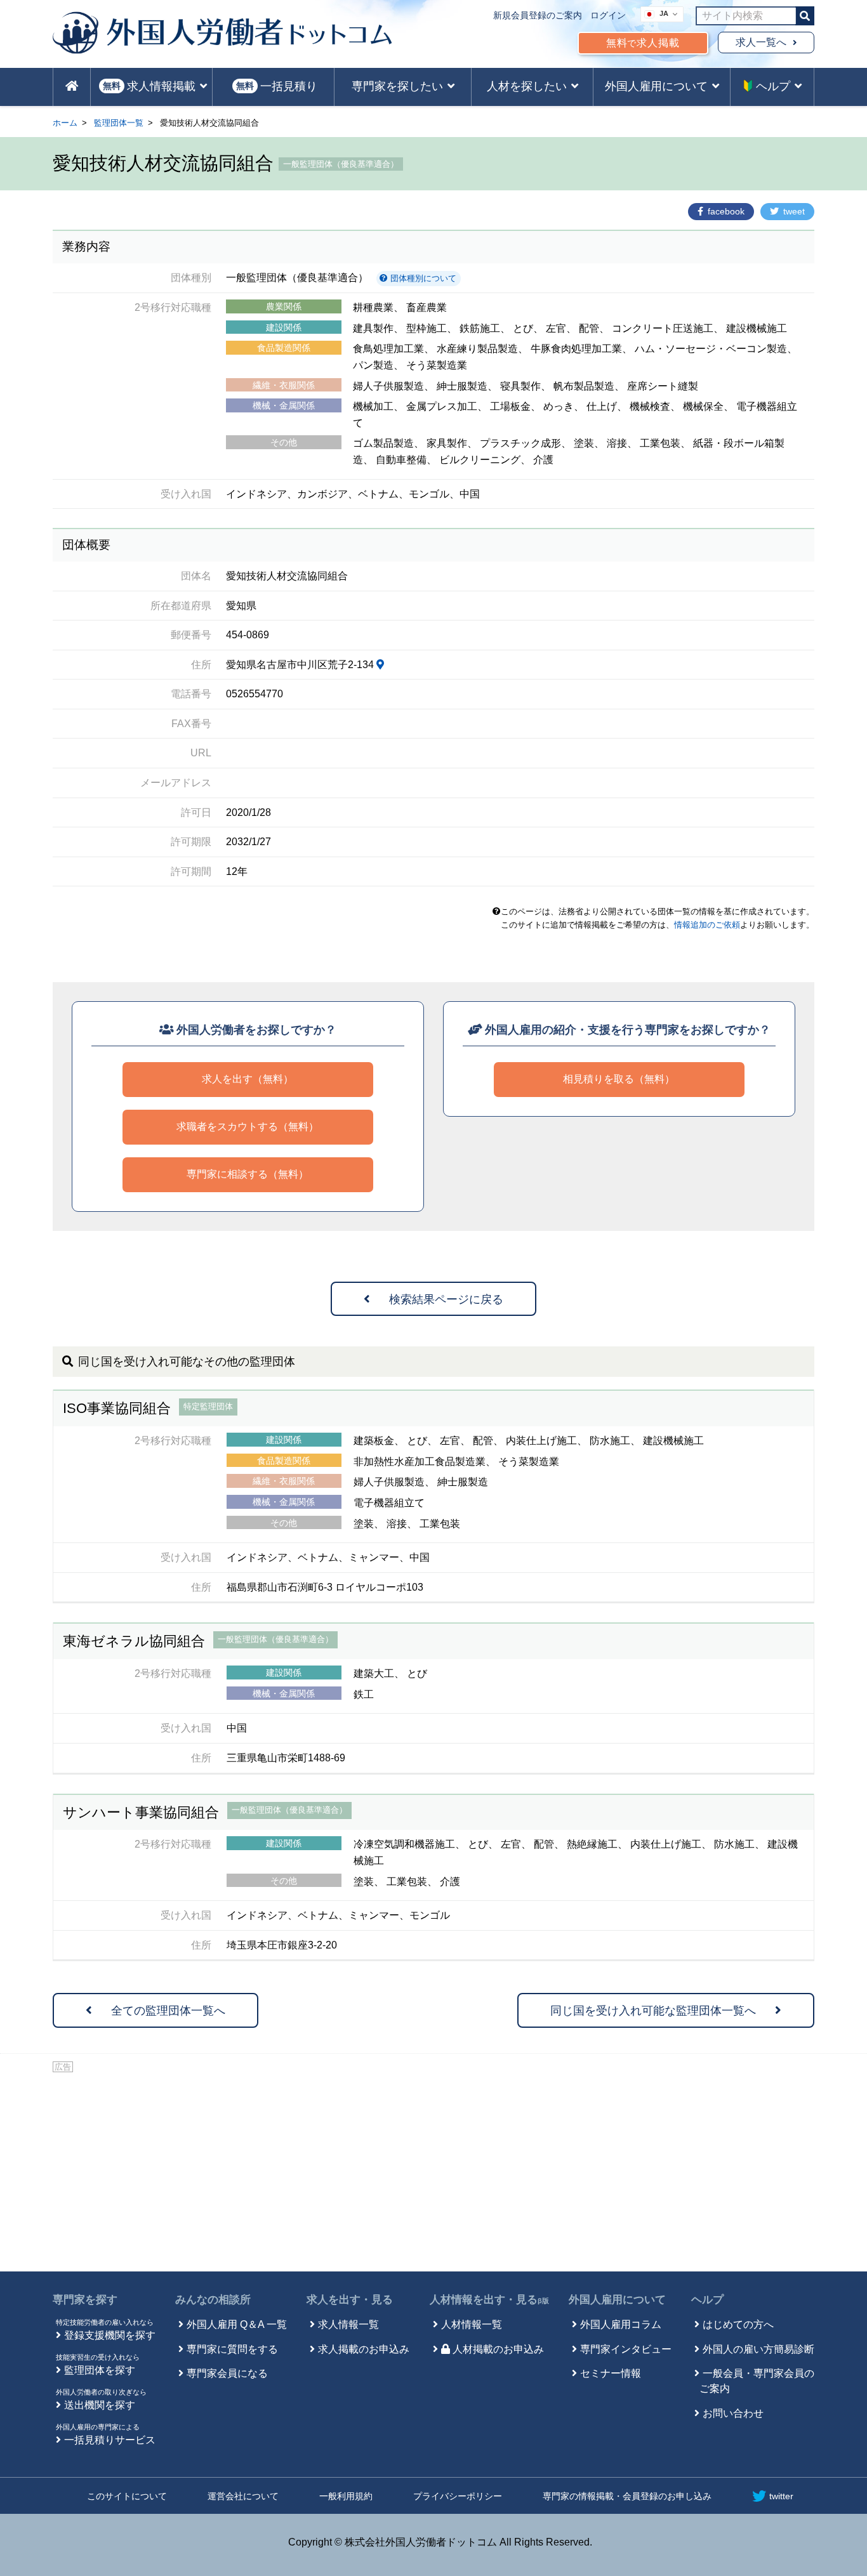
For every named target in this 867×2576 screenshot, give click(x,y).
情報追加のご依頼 (707, 925)
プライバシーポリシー (458, 2496)
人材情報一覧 (472, 2324)
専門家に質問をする (232, 2349)
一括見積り (277, 86)
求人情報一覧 (348, 2324)
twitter (781, 2496)
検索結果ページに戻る (446, 1299)
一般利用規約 (346, 2496)
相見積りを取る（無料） (619, 1079)
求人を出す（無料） (248, 1079)
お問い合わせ (733, 2413)
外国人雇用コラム (621, 2324)
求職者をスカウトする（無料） (248, 1127)
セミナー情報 (611, 2373)
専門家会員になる (227, 2373)
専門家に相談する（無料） (248, 1174)
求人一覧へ (761, 42)
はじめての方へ (738, 2324)
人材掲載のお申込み (498, 2349)
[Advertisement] (433, 2170)
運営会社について (243, 2496)
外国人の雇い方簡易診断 (758, 2349)
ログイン (608, 15)
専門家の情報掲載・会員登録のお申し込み (627, 2496)
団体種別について (422, 278)
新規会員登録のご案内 (538, 15)
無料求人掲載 (643, 43)
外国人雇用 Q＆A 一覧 (237, 2324)
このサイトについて (127, 2496)
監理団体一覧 (119, 123)
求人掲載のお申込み (364, 2349)
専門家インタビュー (626, 2349)
